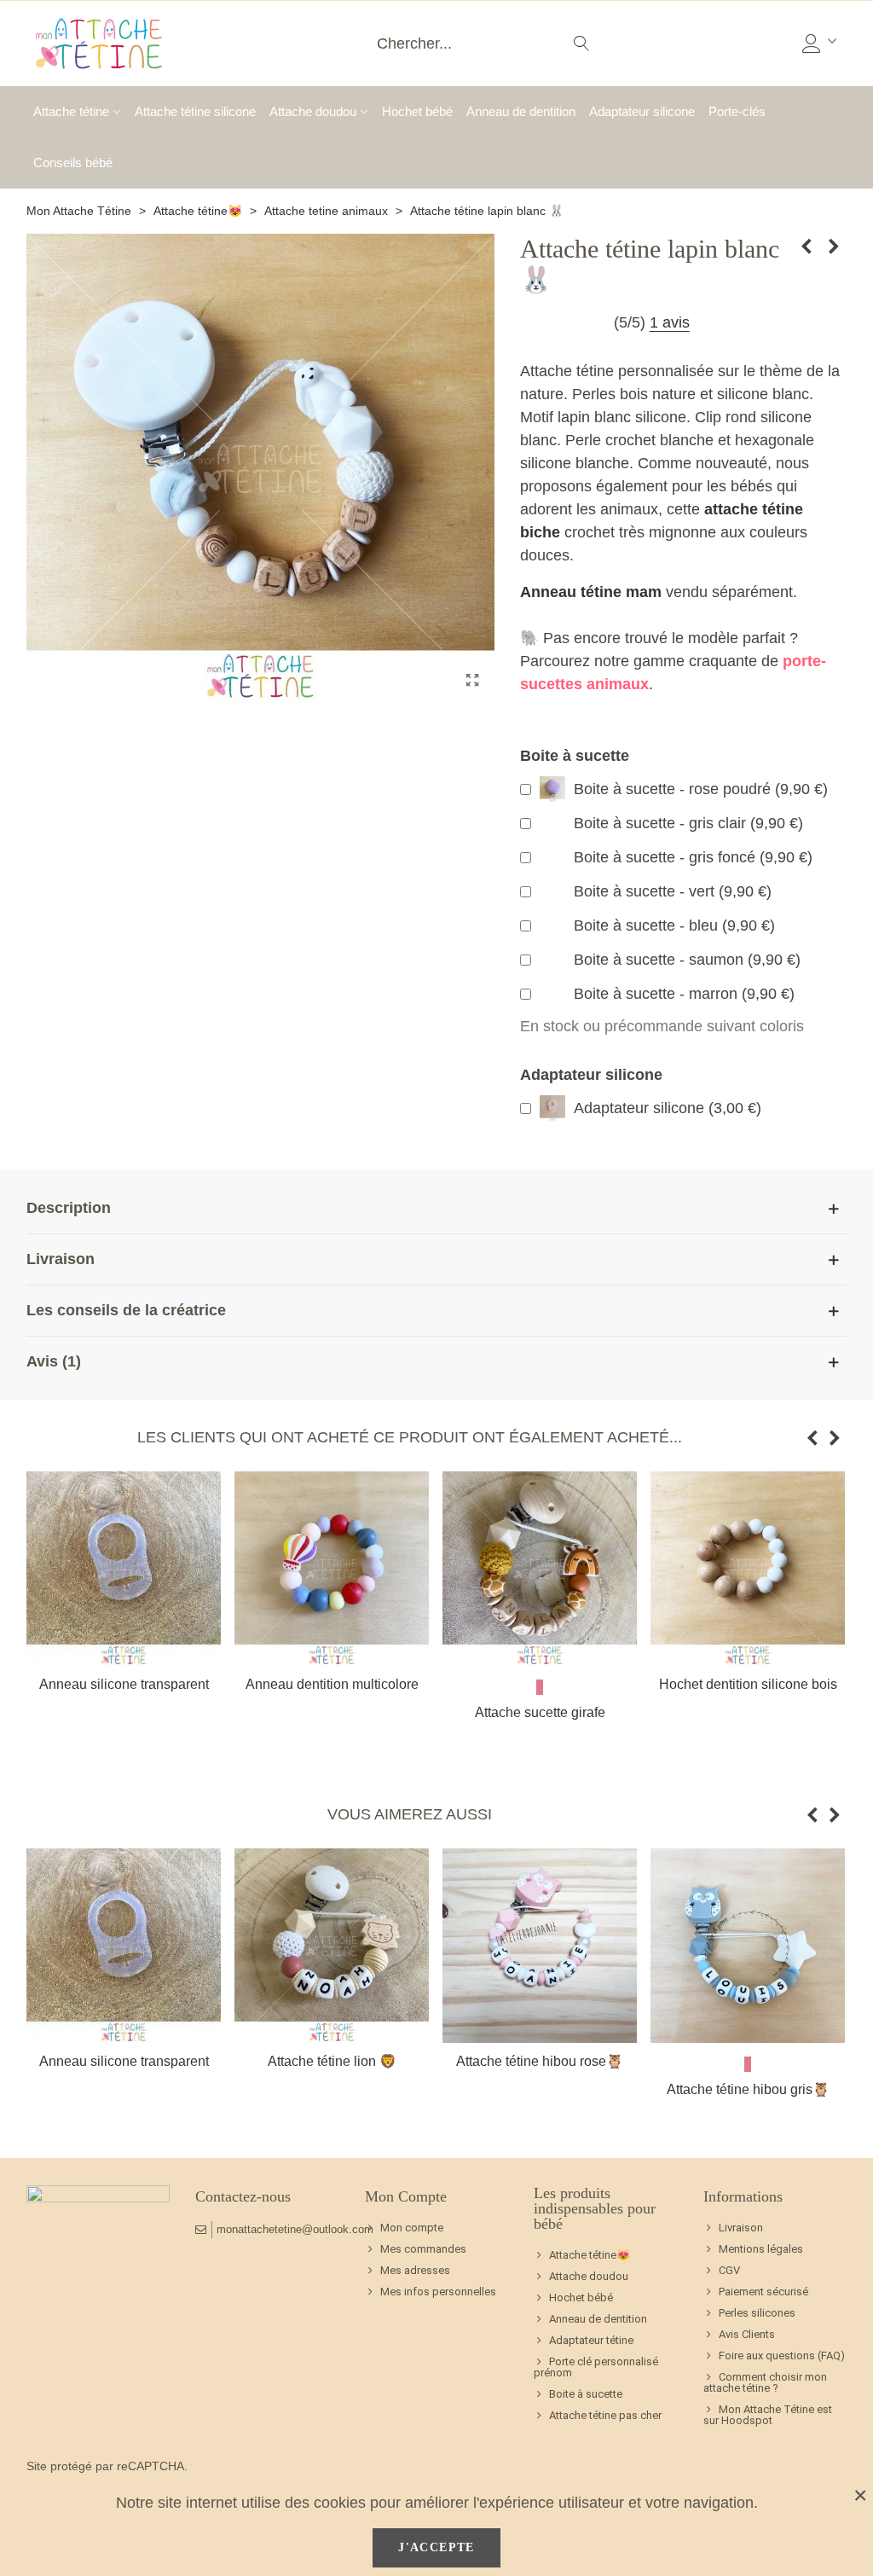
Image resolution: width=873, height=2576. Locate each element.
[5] (602, 323)
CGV (729, 2270)
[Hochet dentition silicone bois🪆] (748, 1569)
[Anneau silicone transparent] (124, 1569)
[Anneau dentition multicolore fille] (332, 1569)
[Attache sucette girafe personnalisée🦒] (540, 1569)
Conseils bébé (73, 162)
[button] (812, 1438)
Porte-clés (737, 111)
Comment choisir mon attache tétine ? (765, 2382)
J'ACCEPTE (436, 2547)
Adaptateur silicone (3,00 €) (668, 1108)
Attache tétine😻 (590, 2255)
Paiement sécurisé (763, 2292)
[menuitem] (605, 2255)
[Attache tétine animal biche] (807, 247)
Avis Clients (747, 2334)
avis (670, 322)
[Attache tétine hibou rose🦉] (540, 1946)
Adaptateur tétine (591, 2340)
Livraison (741, 2228)
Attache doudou (313, 111)
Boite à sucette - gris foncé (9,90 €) (693, 857)
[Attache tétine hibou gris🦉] (748, 1946)
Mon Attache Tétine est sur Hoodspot (768, 2415)
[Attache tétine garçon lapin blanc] (473, 681)
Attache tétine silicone (195, 111)
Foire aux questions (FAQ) (782, 2356)
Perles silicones (757, 2313)
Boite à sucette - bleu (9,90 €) (674, 925)
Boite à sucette (586, 2394)
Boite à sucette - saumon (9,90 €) (687, 960)
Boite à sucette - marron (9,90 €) (684, 994)
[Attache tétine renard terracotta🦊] (834, 247)
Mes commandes (423, 2249)
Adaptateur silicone (642, 111)
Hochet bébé (417, 111)
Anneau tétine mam (591, 592)
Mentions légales (761, 2249)
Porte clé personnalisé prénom (596, 2367)
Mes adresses (415, 2270)
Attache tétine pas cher (605, 2415)
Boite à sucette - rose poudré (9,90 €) (701, 789)
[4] (584, 323)
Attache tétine (71, 111)
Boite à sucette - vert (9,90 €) (673, 891)
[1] (527, 323)
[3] (565, 323)
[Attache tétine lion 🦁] (332, 1946)
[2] (546, 323)
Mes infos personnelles (438, 2292)
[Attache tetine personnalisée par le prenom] (99, 44)
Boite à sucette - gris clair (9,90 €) (688, 823)
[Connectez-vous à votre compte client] (821, 44)
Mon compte (412, 2228)
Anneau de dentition (521, 111)
